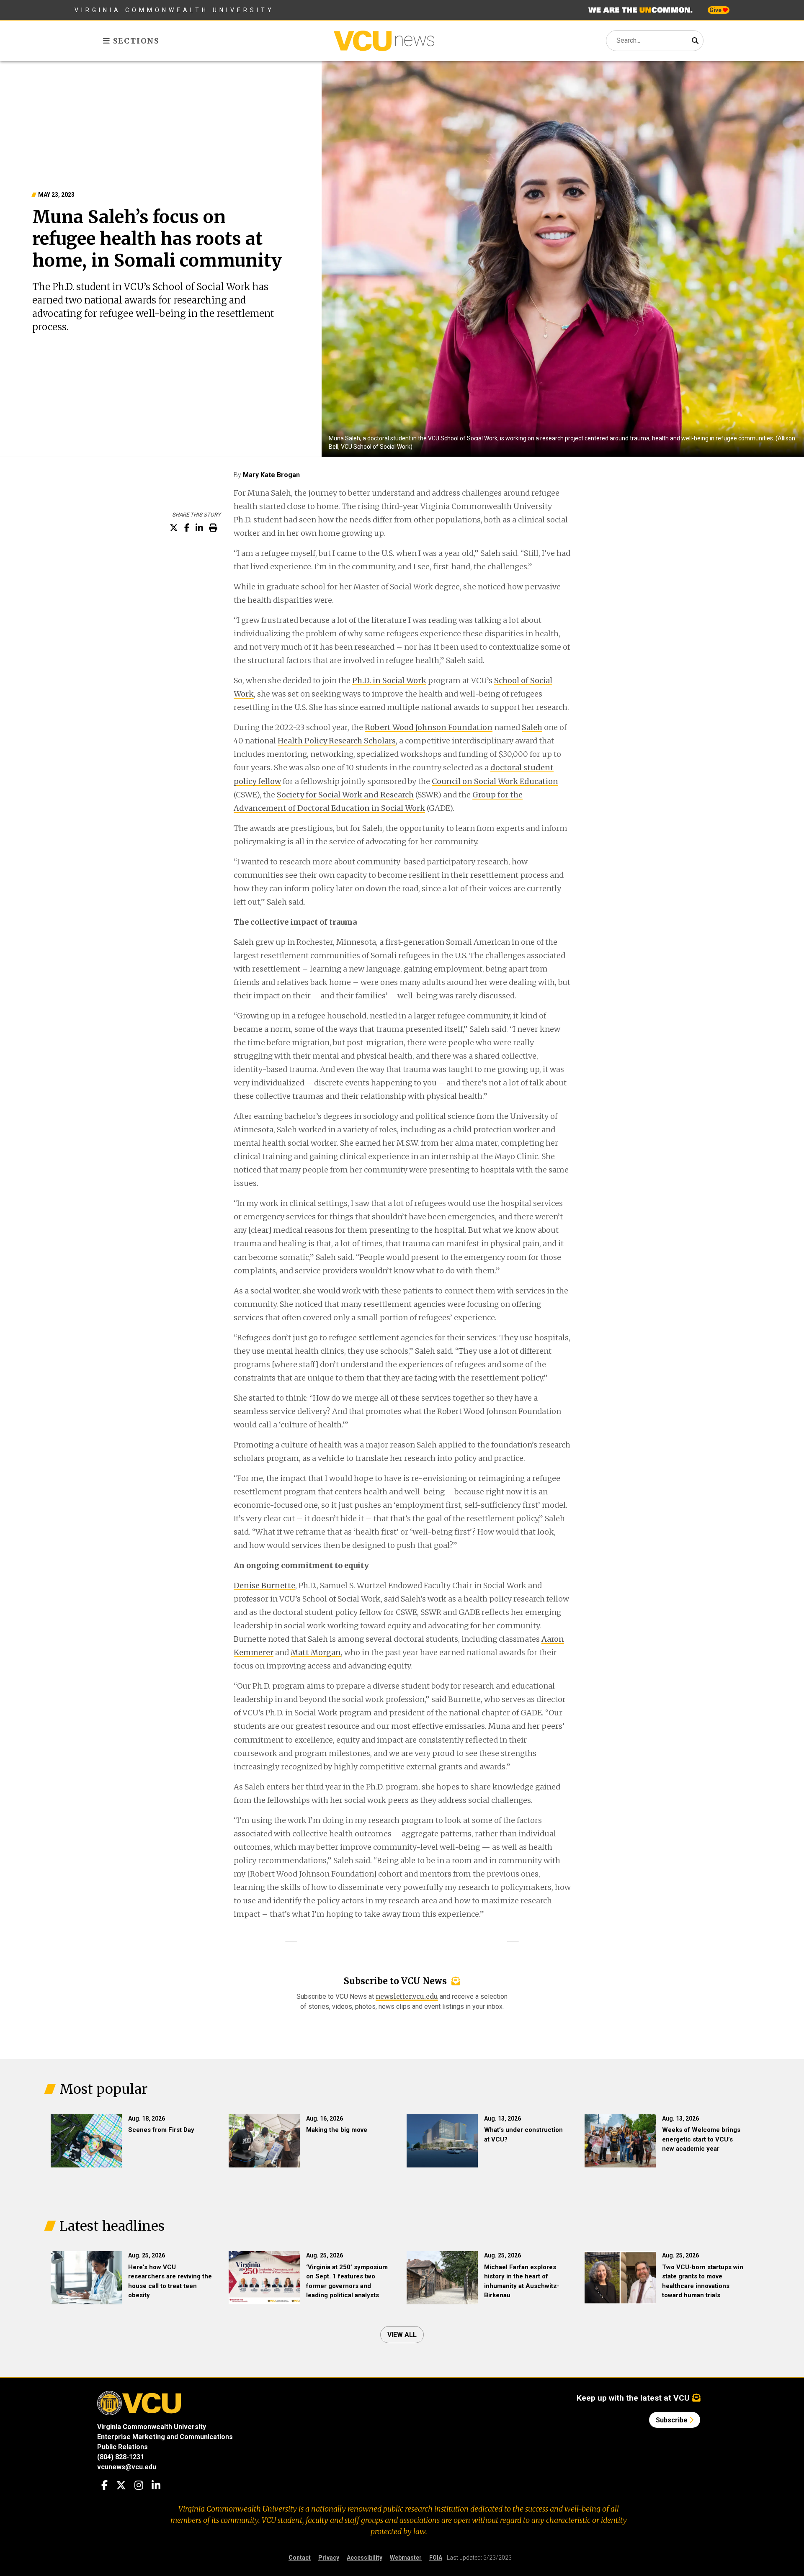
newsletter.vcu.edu (407, 1996)
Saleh (532, 727)
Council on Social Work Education (495, 781)
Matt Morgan (316, 1652)
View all (402, 2335)
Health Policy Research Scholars (337, 741)
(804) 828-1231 (121, 2457)
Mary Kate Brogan (271, 475)
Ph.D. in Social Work (389, 680)
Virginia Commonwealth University (174, 10)
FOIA (436, 2558)
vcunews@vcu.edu (127, 2467)
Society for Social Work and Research (345, 795)
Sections (135, 41)
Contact (300, 2558)
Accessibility (365, 2558)
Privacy (329, 2558)
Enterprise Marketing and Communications (165, 2437)
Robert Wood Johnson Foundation (429, 727)
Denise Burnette (264, 1585)
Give (716, 10)
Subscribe (673, 2420)
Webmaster (406, 2558)
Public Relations (122, 2447)
